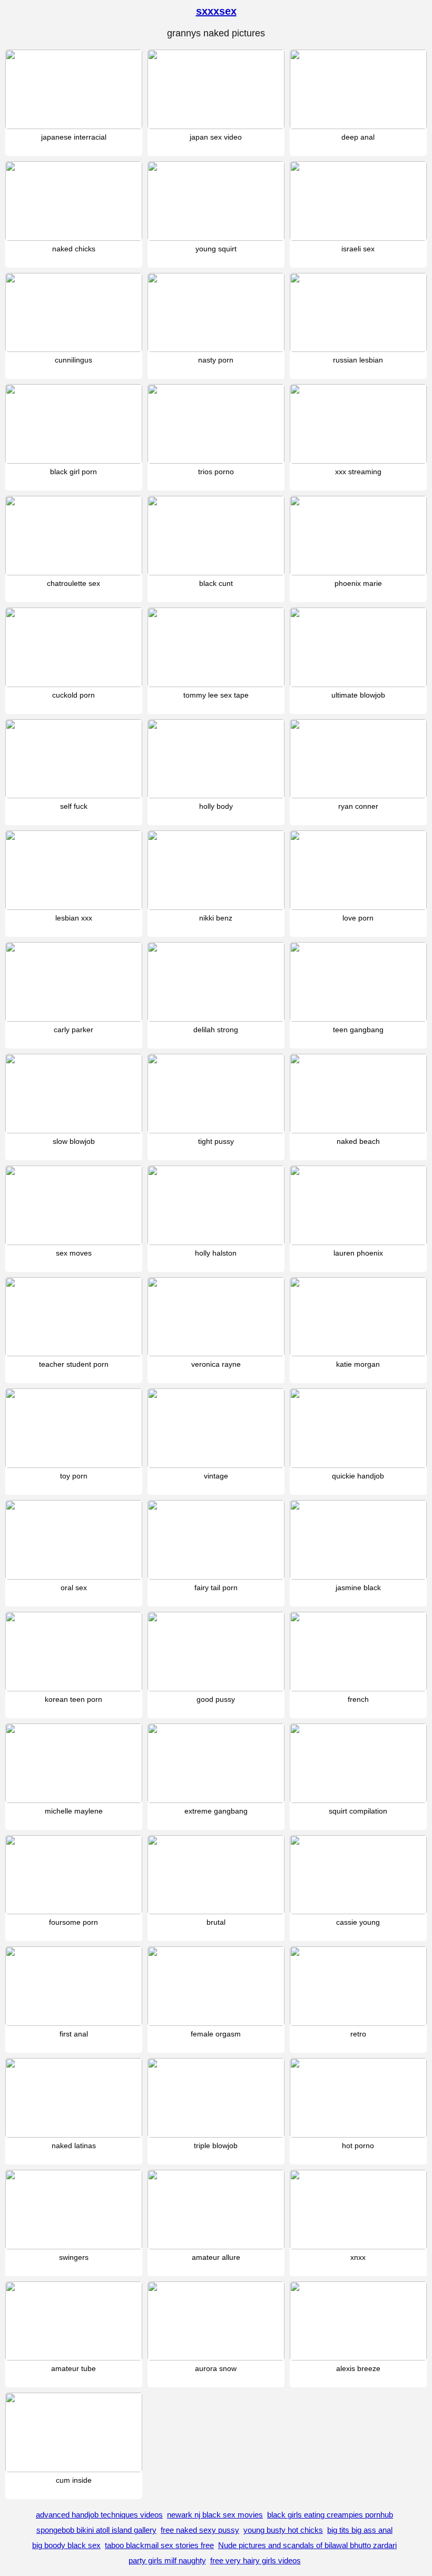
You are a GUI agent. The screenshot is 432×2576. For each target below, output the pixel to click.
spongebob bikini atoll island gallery (96, 2530)
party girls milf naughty (167, 2560)
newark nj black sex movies (215, 2515)
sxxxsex (216, 11)
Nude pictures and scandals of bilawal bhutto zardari (307, 2545)
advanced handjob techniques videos (99, 2515)
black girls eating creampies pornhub (330, 2515)
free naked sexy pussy (200, 2530)
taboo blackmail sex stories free (159, 2545)
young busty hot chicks (283, 2530)
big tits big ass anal (360, 2530)
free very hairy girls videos (256, 2560)
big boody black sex (66, 2545)
